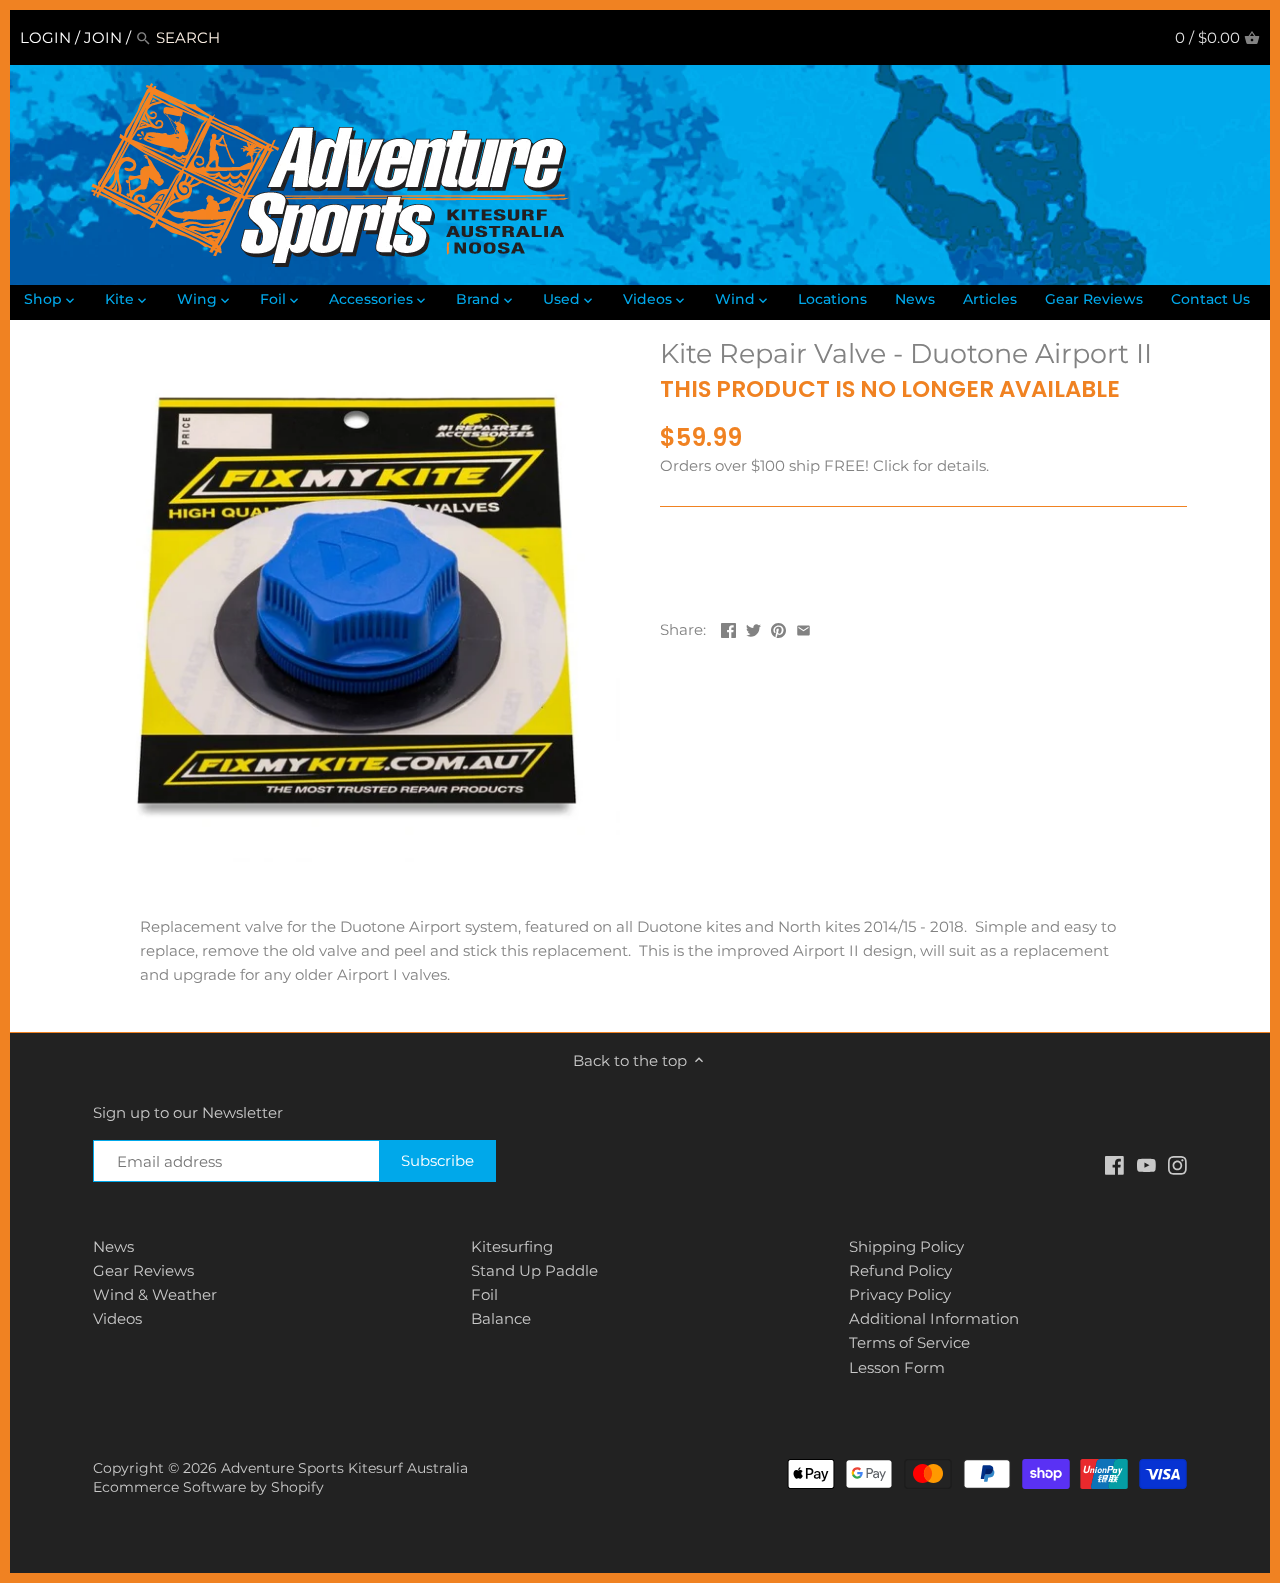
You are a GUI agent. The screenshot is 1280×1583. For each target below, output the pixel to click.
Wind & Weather (155, 1294)
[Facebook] (1114, 1163)
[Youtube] (1146, 1163)
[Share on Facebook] (728, 627)
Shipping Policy (906, 1246)
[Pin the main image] (778, 627)
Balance (501, 1318)
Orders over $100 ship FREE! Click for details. (824, 465)
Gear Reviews (143, 1270)
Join (103, 37)
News (113, 1246)
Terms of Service (909, 1342)
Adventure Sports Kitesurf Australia (344, 1468)
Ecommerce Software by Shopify (208, 1487)
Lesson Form (897, 1367)
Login (45, 37)
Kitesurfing (512, 1246)
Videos (117, 1318)
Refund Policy (900, 1270)
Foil (484, 1294)
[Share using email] (803, 627)
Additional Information (934, 1318)
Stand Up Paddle (534, 1270)
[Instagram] (1177, 1163)
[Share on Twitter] (753, 627)
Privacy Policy (900, 1294)
